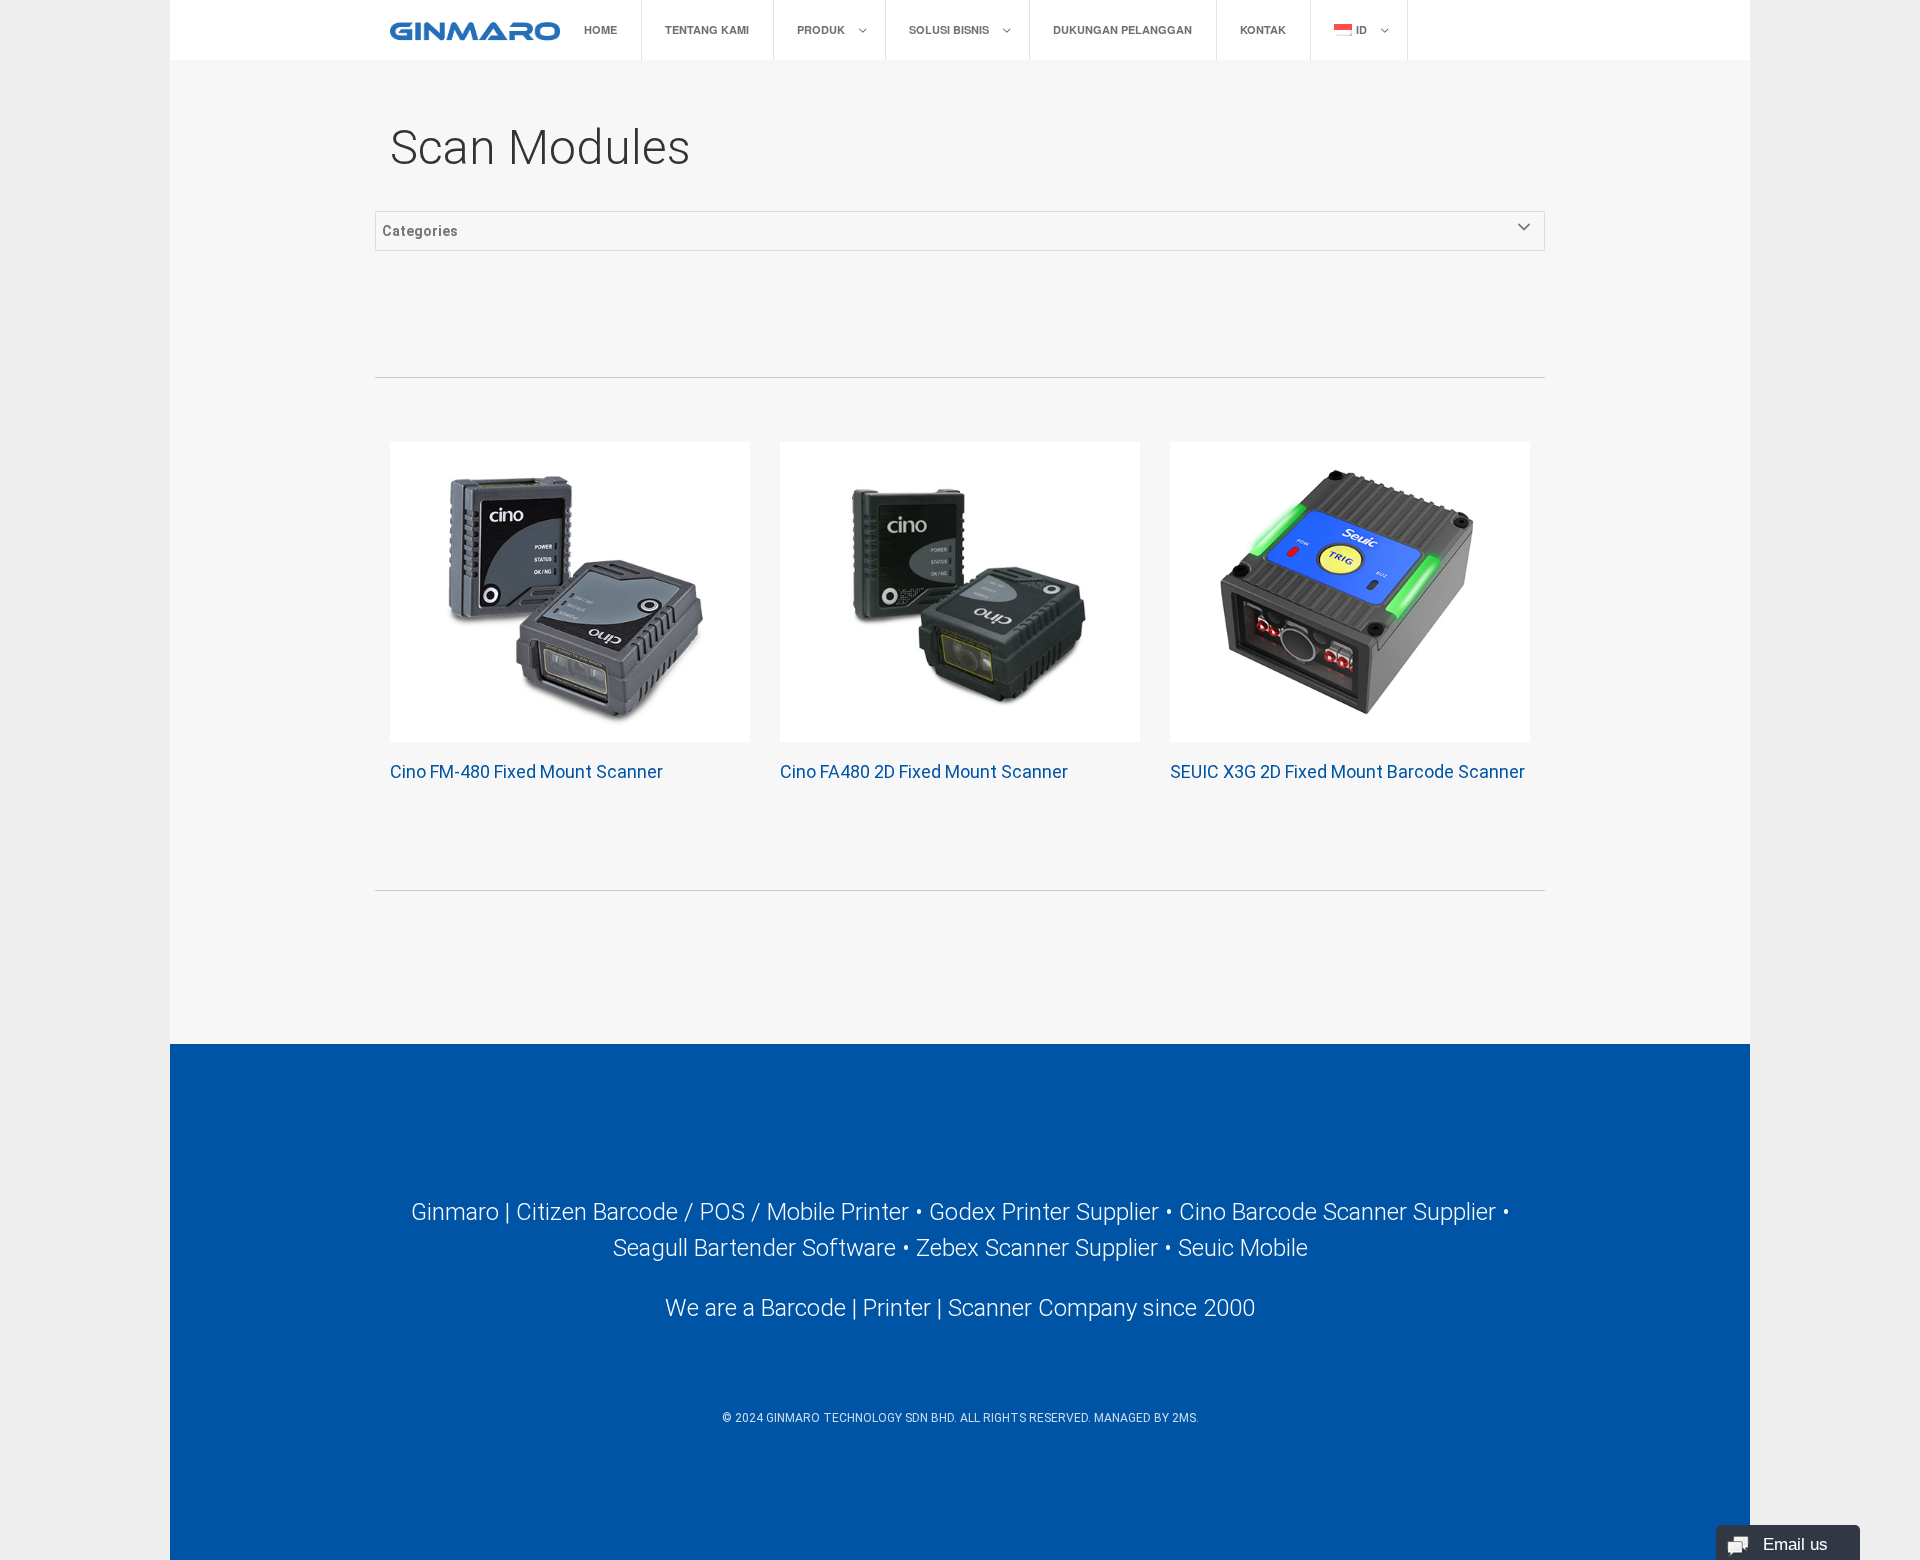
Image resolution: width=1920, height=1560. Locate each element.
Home (600, 29)
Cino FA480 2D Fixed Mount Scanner (924, 771)
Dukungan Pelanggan (1122, 29)
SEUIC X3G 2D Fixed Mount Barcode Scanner (1347, 771)
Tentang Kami (707, 29)
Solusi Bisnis (949, 29)
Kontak (1263, 29)
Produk (821, 29)
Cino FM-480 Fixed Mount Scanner (526, 771)
